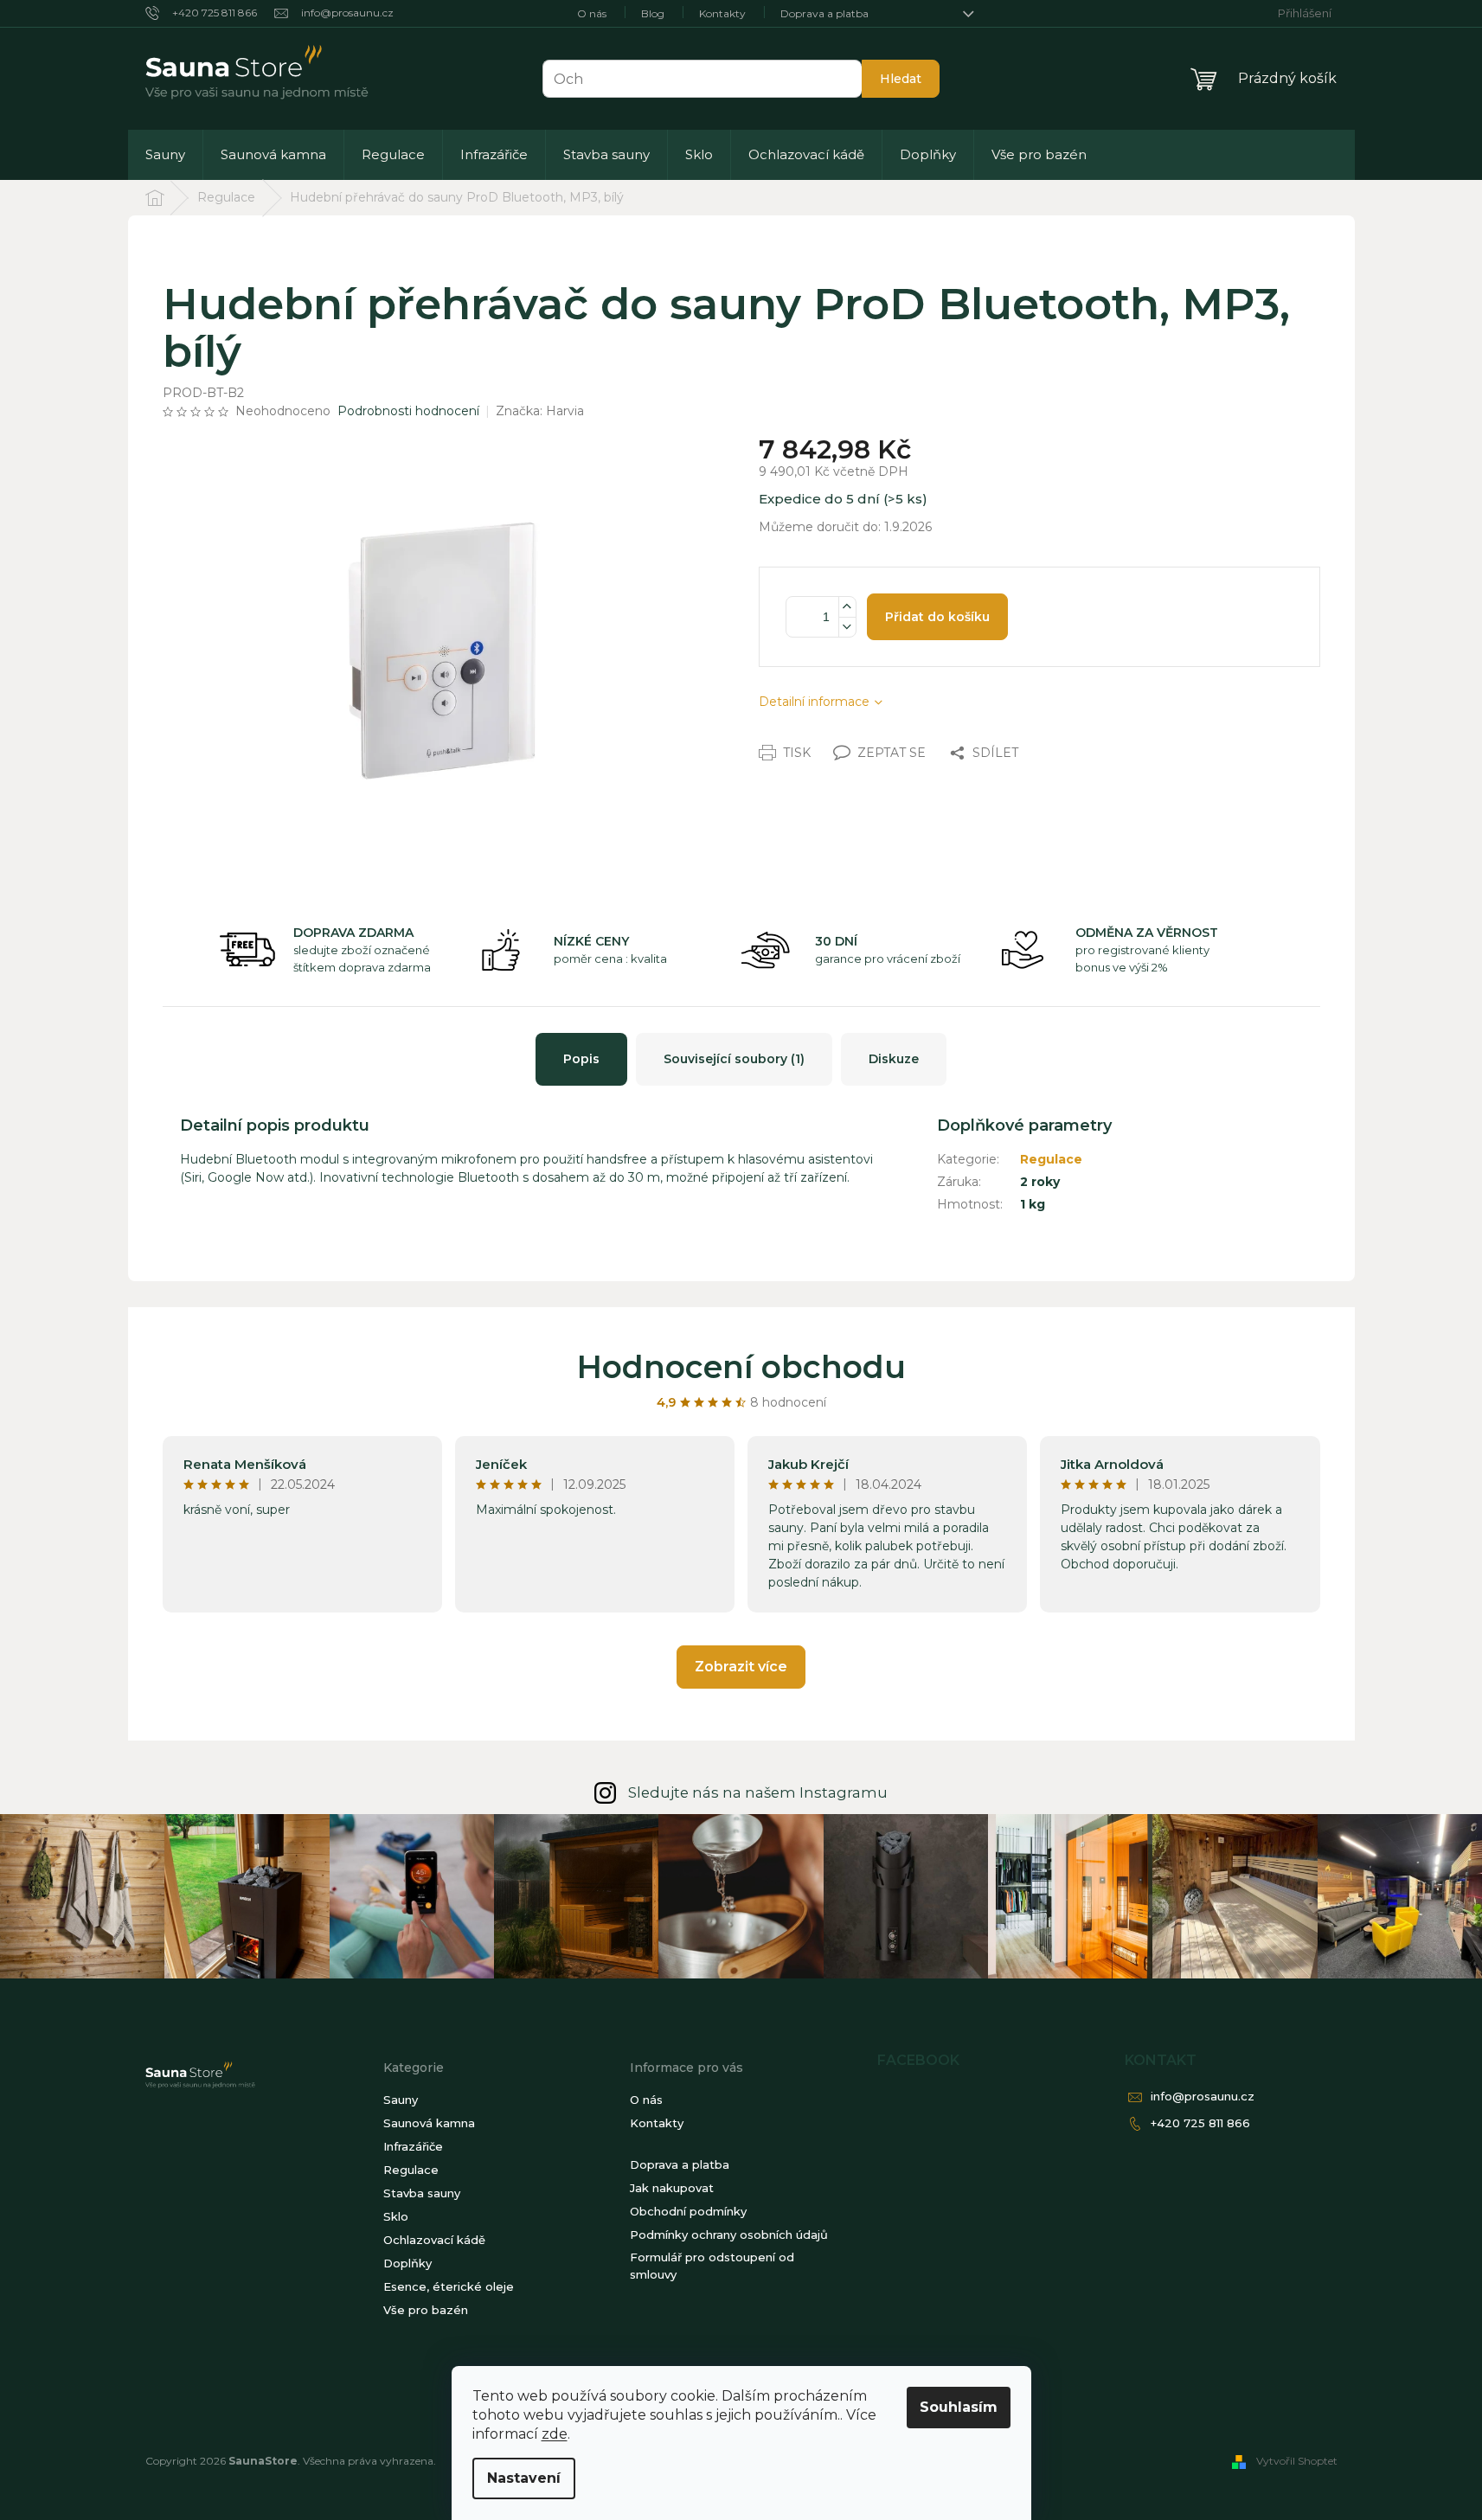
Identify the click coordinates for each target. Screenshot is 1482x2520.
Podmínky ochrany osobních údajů (729, 2235)
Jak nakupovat (672, 2188)
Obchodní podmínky (688, 2211)
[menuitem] (165, 155)
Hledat (901, 79)
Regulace (1051, 1159)
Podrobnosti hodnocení (408, 411)
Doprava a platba (824, 13)
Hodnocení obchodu (741, 1367)
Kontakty (722, 13)
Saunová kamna (429, 2123)
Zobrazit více (741, 1667)
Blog (653, 13)
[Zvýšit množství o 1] (847, 607)
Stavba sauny (422, 2193)
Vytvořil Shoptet (1297, 2461)
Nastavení (524, 2478)
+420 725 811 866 (1200, 2123)
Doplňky (407, 2263)
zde (555, 2434)
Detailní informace (814, 702)
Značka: (540, 411)
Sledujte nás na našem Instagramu (758, 1792)
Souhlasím (959, 2407)
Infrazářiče (413, 2146)
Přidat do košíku (937, 617)
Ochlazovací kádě (434, 2240)
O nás (592, 13)
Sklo (396, 2216)
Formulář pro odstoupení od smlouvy (712, 2266)
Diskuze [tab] (894, 1059)
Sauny (401, 2100)
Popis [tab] (581, 1059)
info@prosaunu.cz (1203, 2096)
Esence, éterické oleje (449, 2286)
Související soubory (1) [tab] (734, 1059)
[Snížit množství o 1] (847, 627)
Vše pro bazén (426, 2310)
